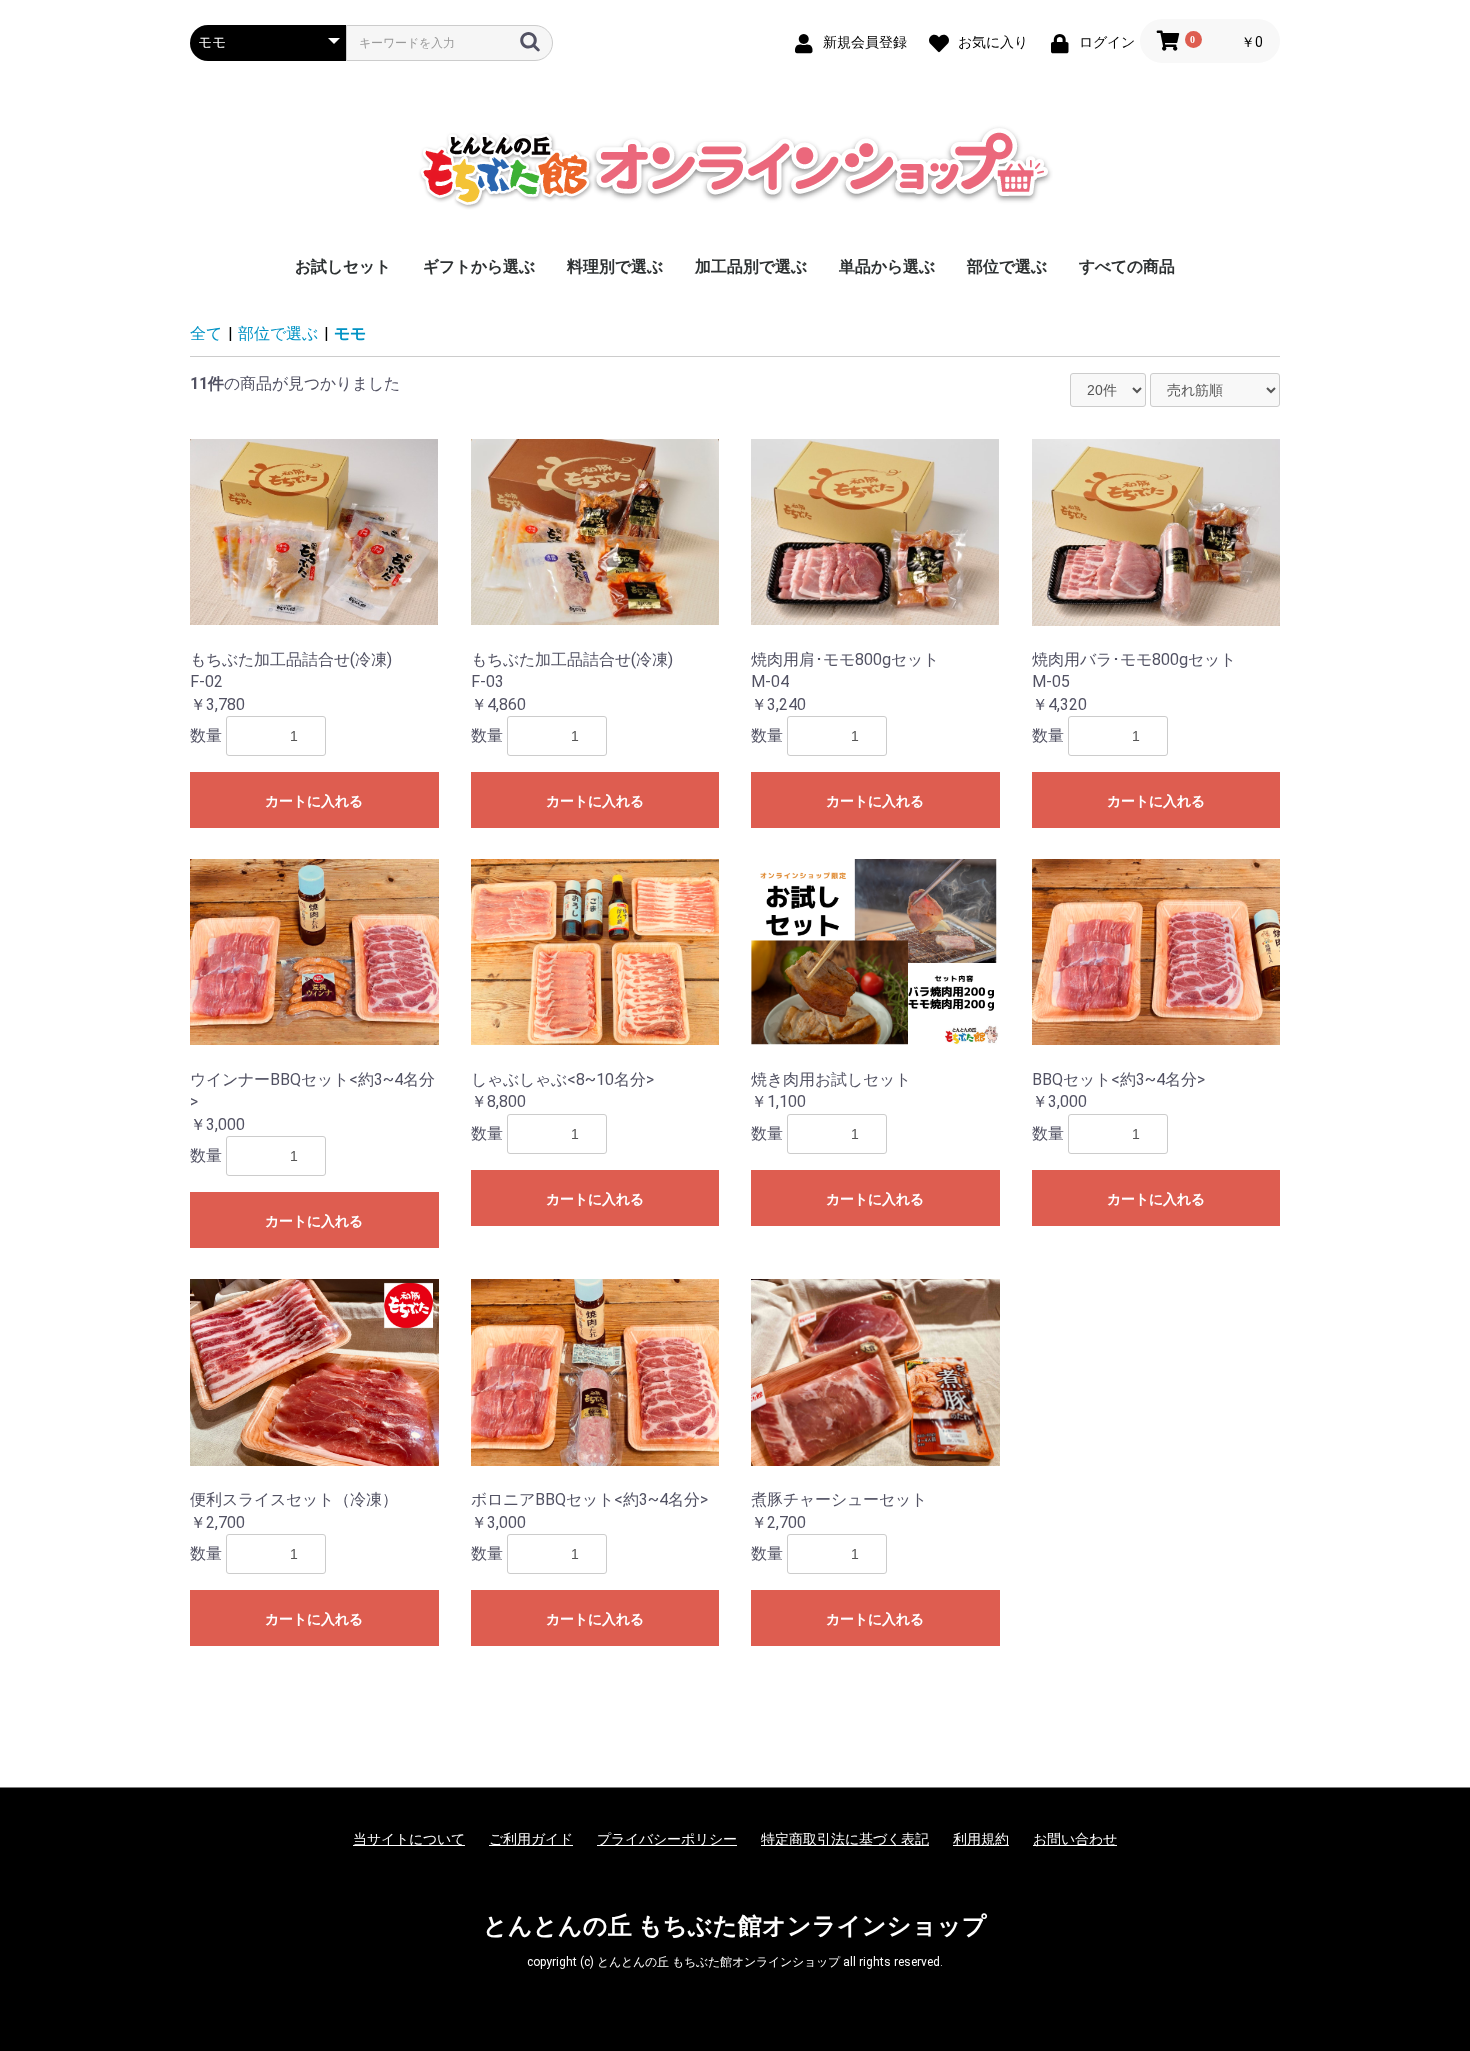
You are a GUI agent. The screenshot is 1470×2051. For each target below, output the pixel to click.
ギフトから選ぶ (479, 266)
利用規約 (981, 1839)
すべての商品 (1127, 266)
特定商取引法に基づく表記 (845, 1839)
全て (206, 333)
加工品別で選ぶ (751, 266)
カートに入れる (314, 801)
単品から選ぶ (887, 266)
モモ (350, 333)
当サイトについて (409, 1839)
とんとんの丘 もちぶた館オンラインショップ (735, 1926)
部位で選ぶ (1007, 266)
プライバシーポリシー (667, 1839)
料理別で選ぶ (615, 266)
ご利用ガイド (531, 1839)
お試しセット (343, 266)
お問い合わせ (1075, 1839)
